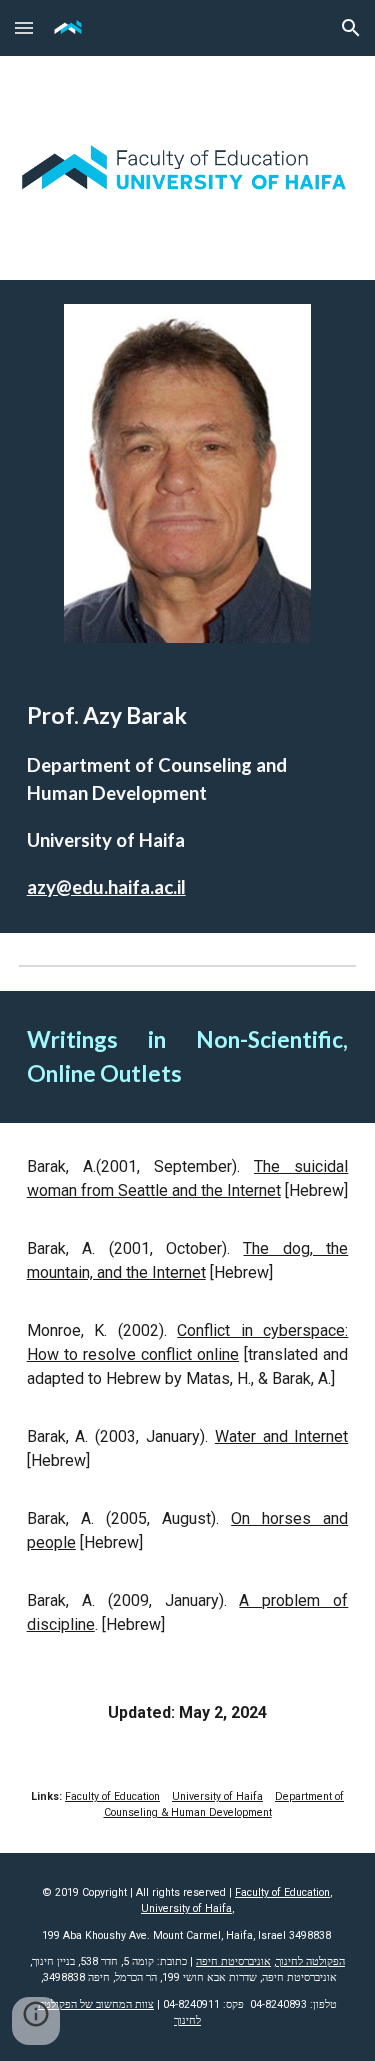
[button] (24, 27)
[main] (188, 800)
